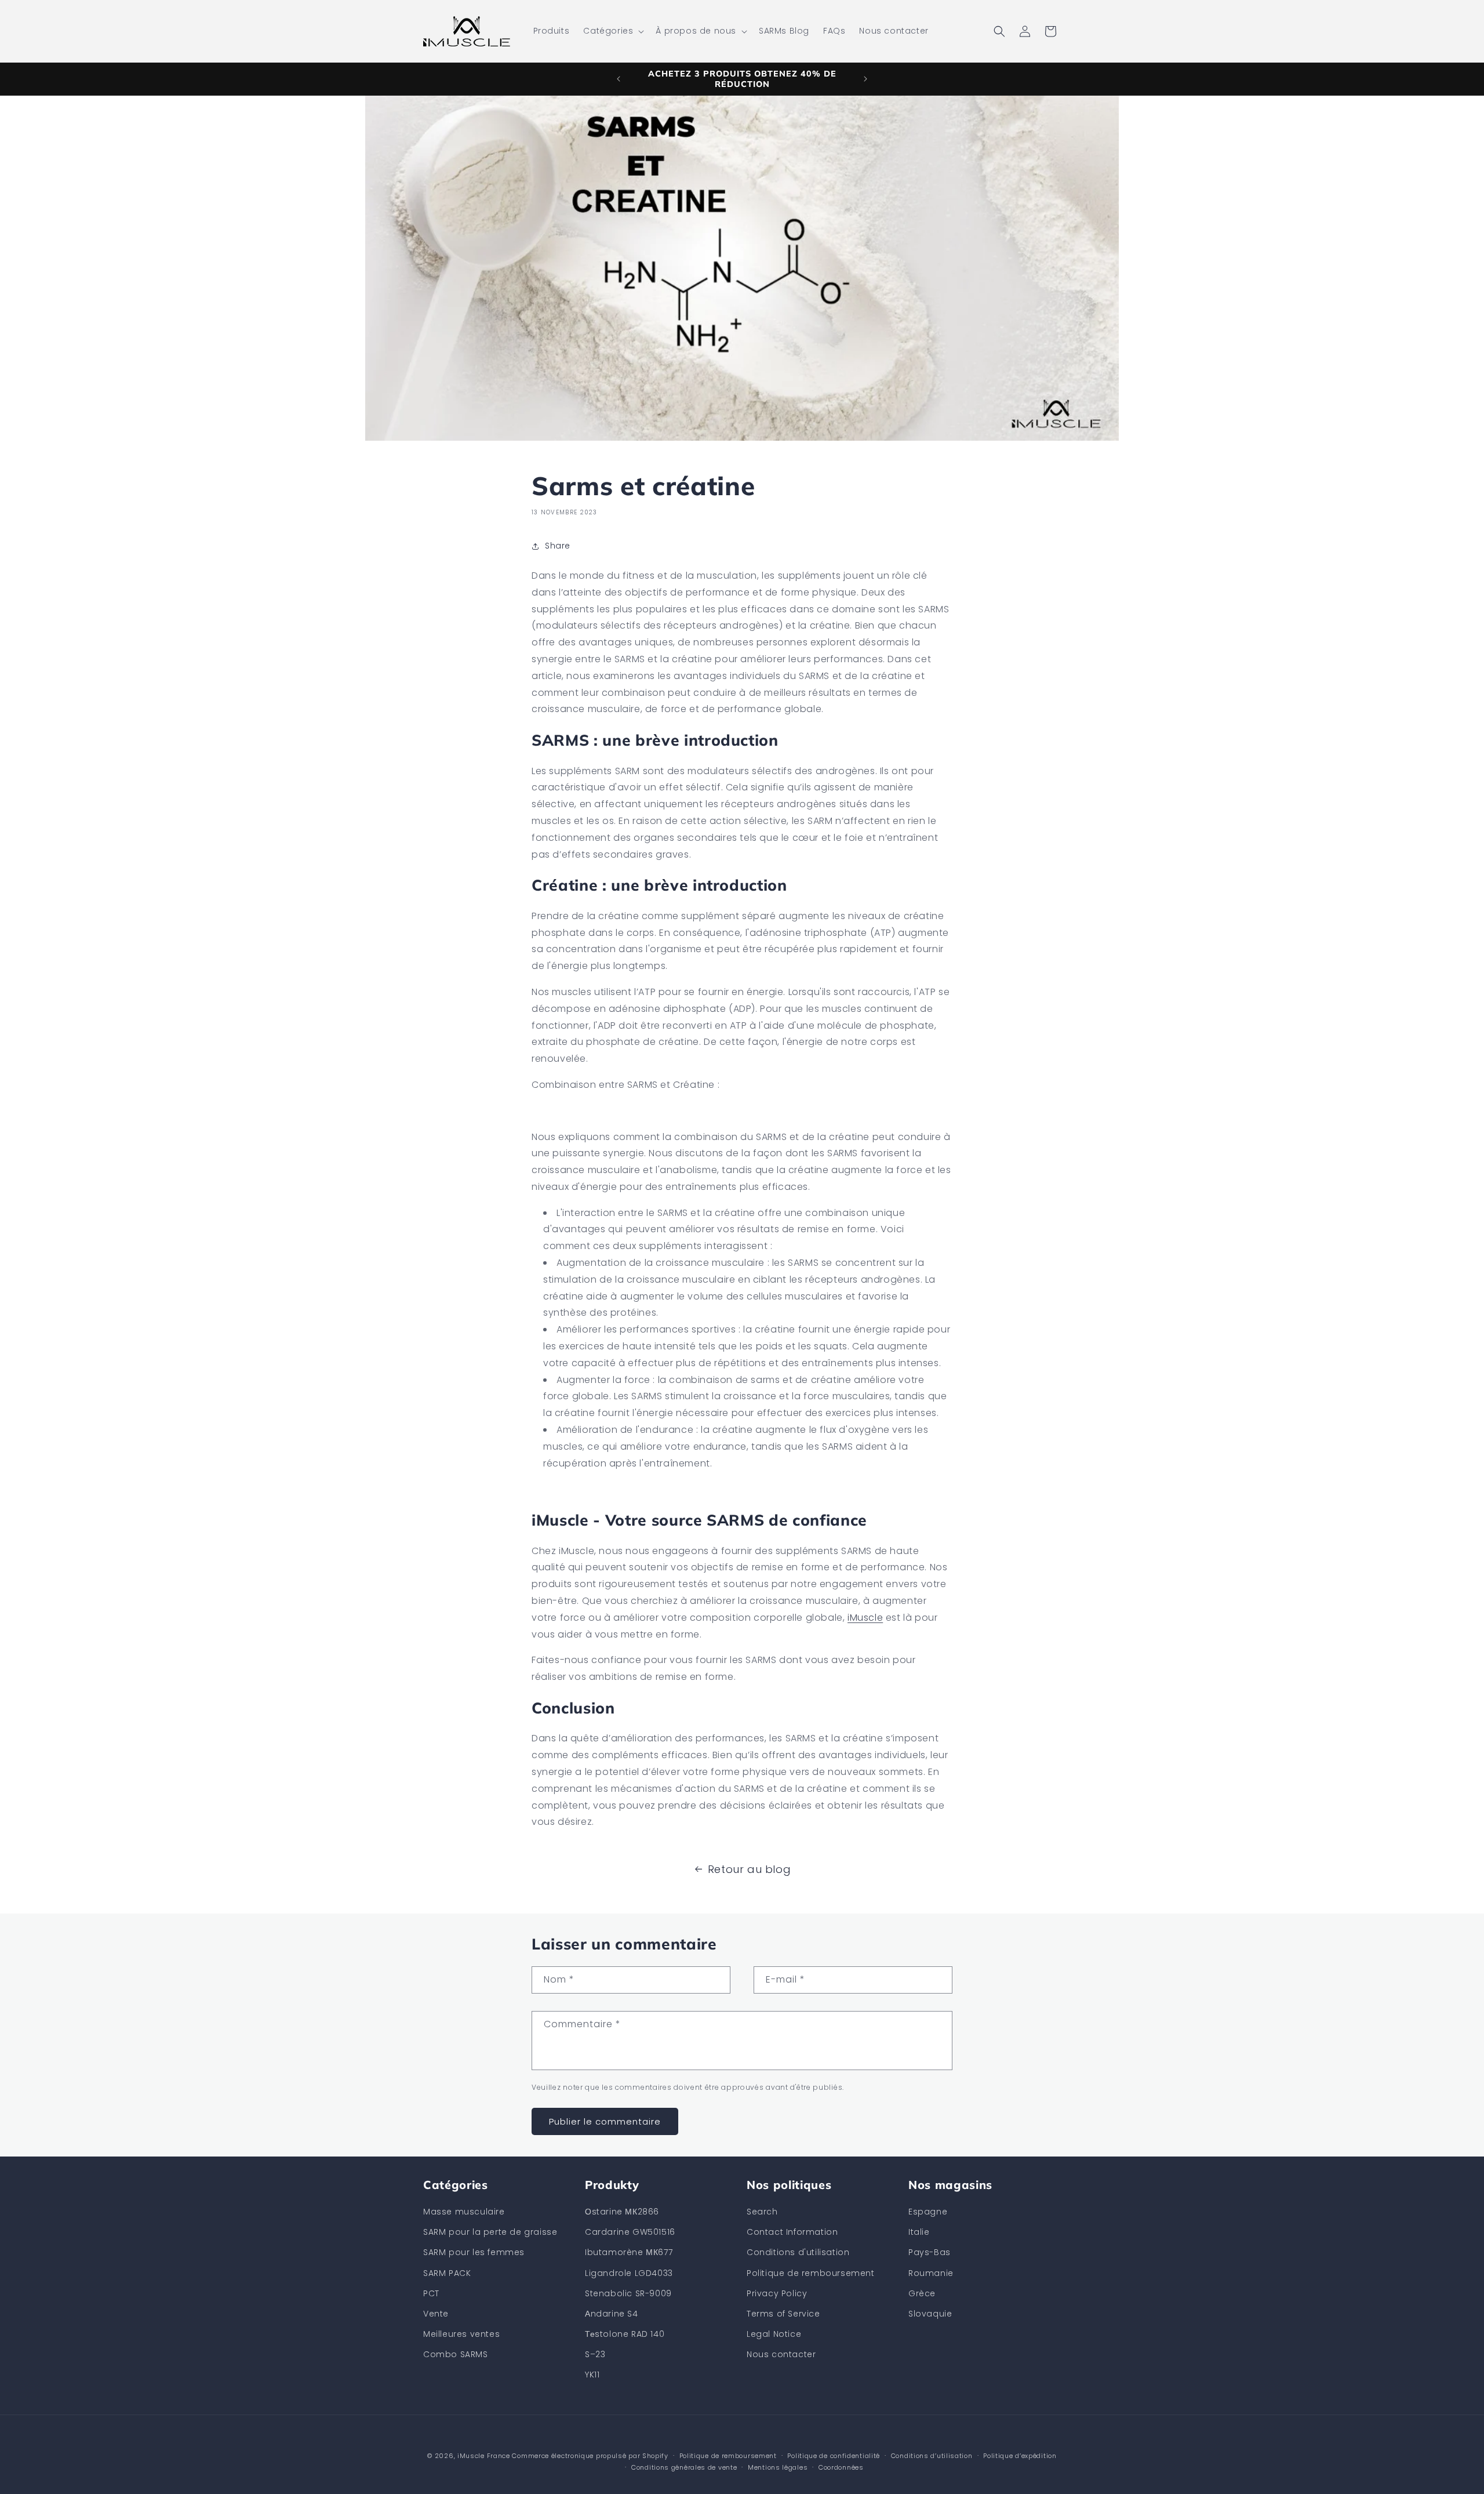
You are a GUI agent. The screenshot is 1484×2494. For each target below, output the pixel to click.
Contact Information (792, 2232)
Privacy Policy (777, 2293)
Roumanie (931, 2273)
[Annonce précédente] (619, 79)
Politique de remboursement (811, 2273)
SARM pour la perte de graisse (490, 2232)
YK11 (592, 2375)
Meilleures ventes (461, 2334)
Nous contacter (781, 2354)
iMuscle (865, 1618)
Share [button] (558, 546)
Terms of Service (783, 2314)
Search (762, 2212)
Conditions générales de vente (684, 2467)
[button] (612, 31)
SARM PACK (447, 2273)
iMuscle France (484, 2456)
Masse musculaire (464, 2212)
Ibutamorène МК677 (629, 2252)
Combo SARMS (456, 2354)
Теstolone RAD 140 (625, 2334)
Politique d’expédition (1020, 2456)
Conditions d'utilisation (798, 2252)
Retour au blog (749, 1869)
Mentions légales (778, 2467)
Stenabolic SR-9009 (628, 2293)
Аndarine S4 (612, 2314)
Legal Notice (774, 2334)
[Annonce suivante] (865, 79)
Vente (436, 2314)
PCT (431, 2293)
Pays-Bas (930, 2252)
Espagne (928, 2212)
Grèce (922, 2293)
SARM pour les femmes (474, 2252)
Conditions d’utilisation (932, 2456)
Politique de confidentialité (834, 2456)
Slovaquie (930, 2314)
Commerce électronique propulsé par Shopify (590, 2456)
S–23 (595, 2354)
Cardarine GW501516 (630, 2232)
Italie (919, 2232)
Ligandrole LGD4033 (629, 2273)
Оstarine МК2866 (622, 2212)
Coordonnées (841, 2467)
